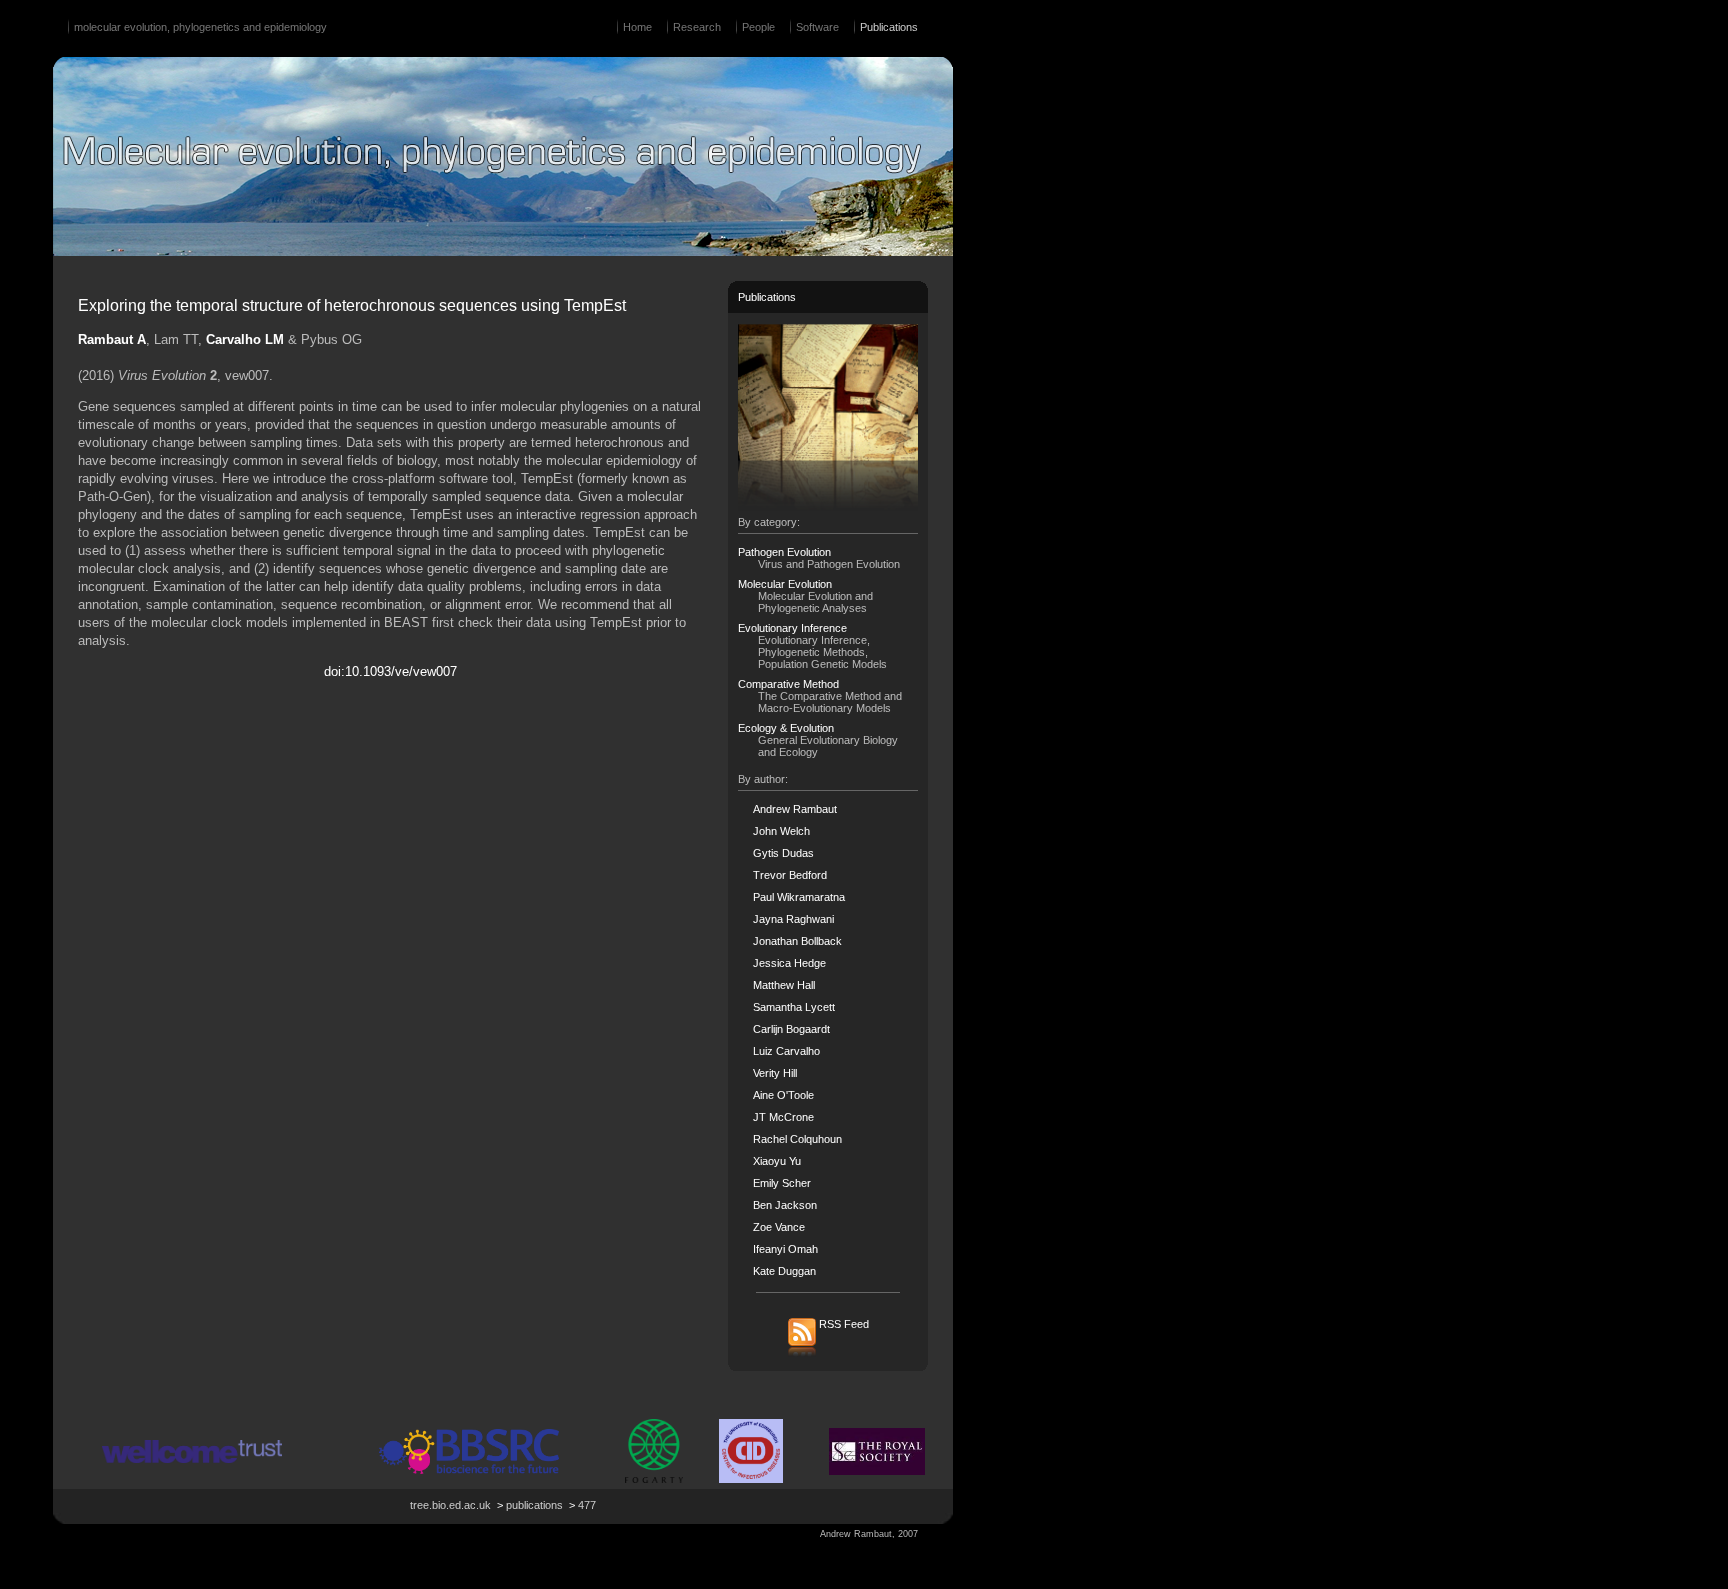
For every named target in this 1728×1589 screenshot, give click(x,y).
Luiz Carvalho (786, 1051)
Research (697, 27)
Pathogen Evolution (784, 552)
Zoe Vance (779, 1227)
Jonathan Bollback (797, 941)
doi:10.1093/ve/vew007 (390, 671)
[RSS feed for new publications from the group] (828, 1355)
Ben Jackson (785, 1205)
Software (817, 27)
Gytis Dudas (783, 853)
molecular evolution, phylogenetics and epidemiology (200, 27)
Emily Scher (782, 1183)
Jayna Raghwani (793, 919)
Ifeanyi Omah (785, 1249)
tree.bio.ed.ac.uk (450, 1505)
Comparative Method (788, 684)
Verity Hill (775, 1073)
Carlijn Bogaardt (791, 1029)
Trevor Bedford (790, 875)
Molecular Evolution (785, 584)
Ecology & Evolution (786, 728)
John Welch (781, 831)
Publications (889, 27)
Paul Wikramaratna (799, 897)
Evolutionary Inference (792, 628)
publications (534, 1505)
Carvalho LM (245, 339)
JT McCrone (783, 1117)
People (758, 27)
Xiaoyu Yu (777, 1161)
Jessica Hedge (789, 963)
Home (637, 27)
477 (587, 1505)
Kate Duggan (784, 1271)
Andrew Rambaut (795, 809)
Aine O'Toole (783, 1095)
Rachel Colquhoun (797, 1139)
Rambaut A (112, 339)
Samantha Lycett (794, 1007)
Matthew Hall (784, 985)
